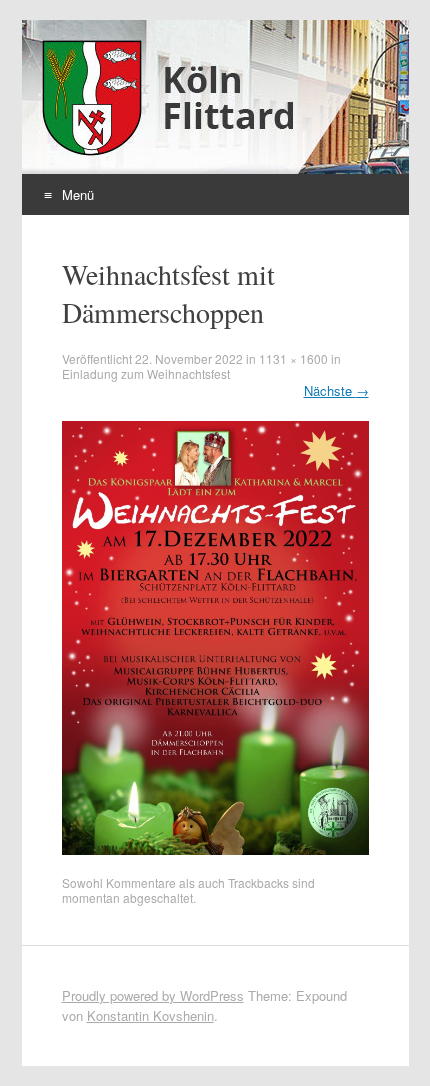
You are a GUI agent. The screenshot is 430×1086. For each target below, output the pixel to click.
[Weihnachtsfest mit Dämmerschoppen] (215, 849)
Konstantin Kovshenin (150, 1015)
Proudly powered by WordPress (153, 995)
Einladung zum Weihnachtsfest (146, 373)
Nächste (336, 390)
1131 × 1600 (293, 358)
